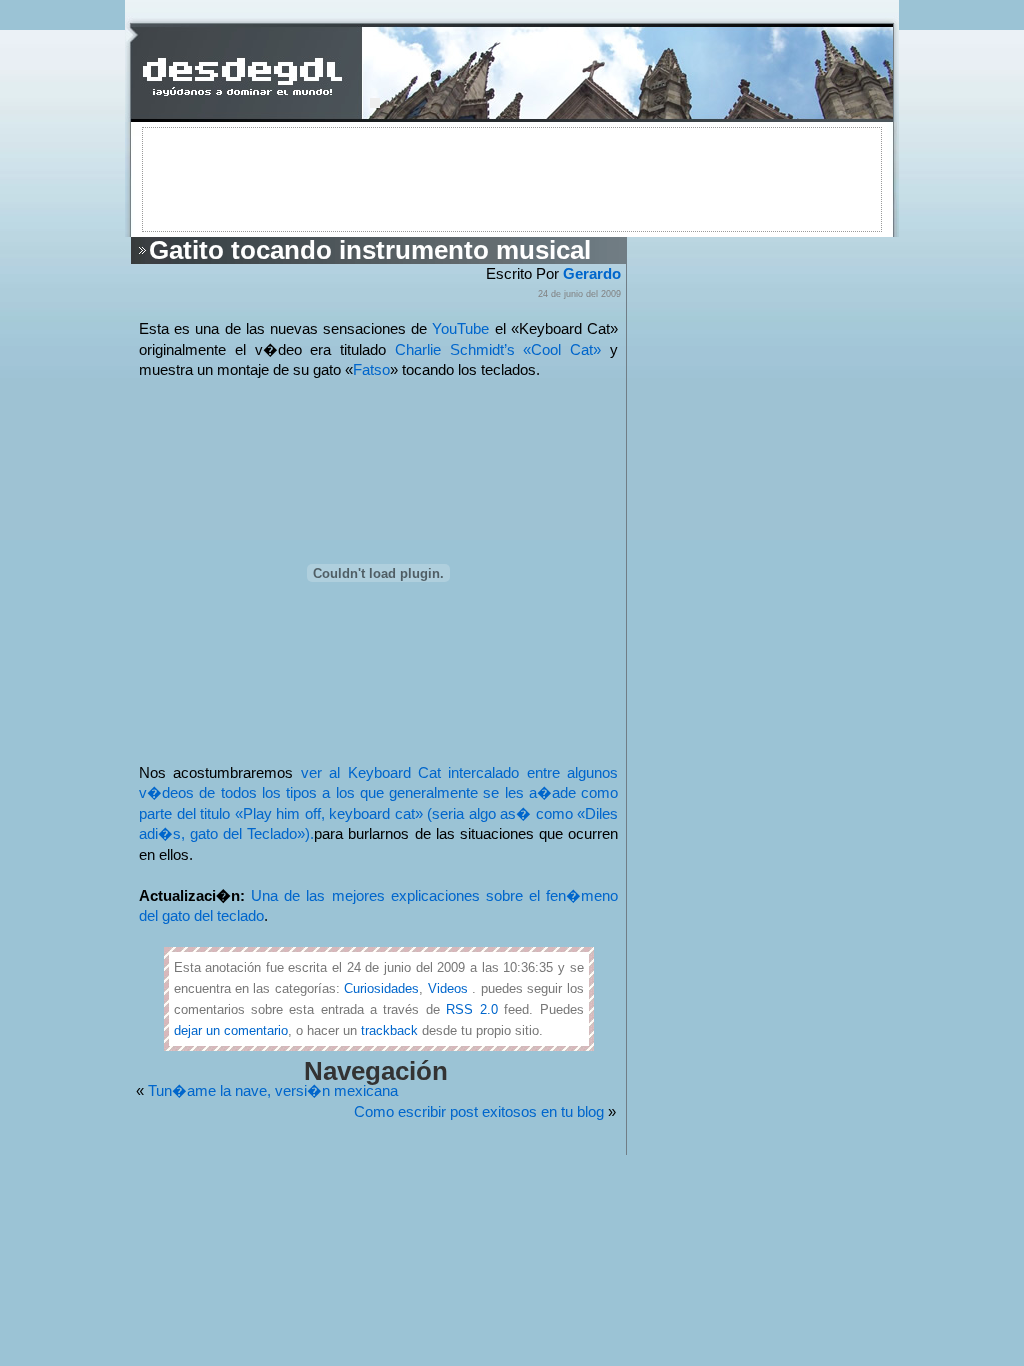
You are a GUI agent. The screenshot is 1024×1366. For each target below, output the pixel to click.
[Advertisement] (512, 178)
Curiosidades (381, 988)
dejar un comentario (231, 1030)
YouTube (460, 329)
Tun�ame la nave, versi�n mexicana (273, 1091)
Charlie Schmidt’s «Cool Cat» (502, 350)
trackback (389, 1030)
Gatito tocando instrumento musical (370, 250)
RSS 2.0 (471, 1009)
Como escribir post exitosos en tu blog (479, 1112)
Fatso (371, 370)
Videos (448, 988)
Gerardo (592, 274)
